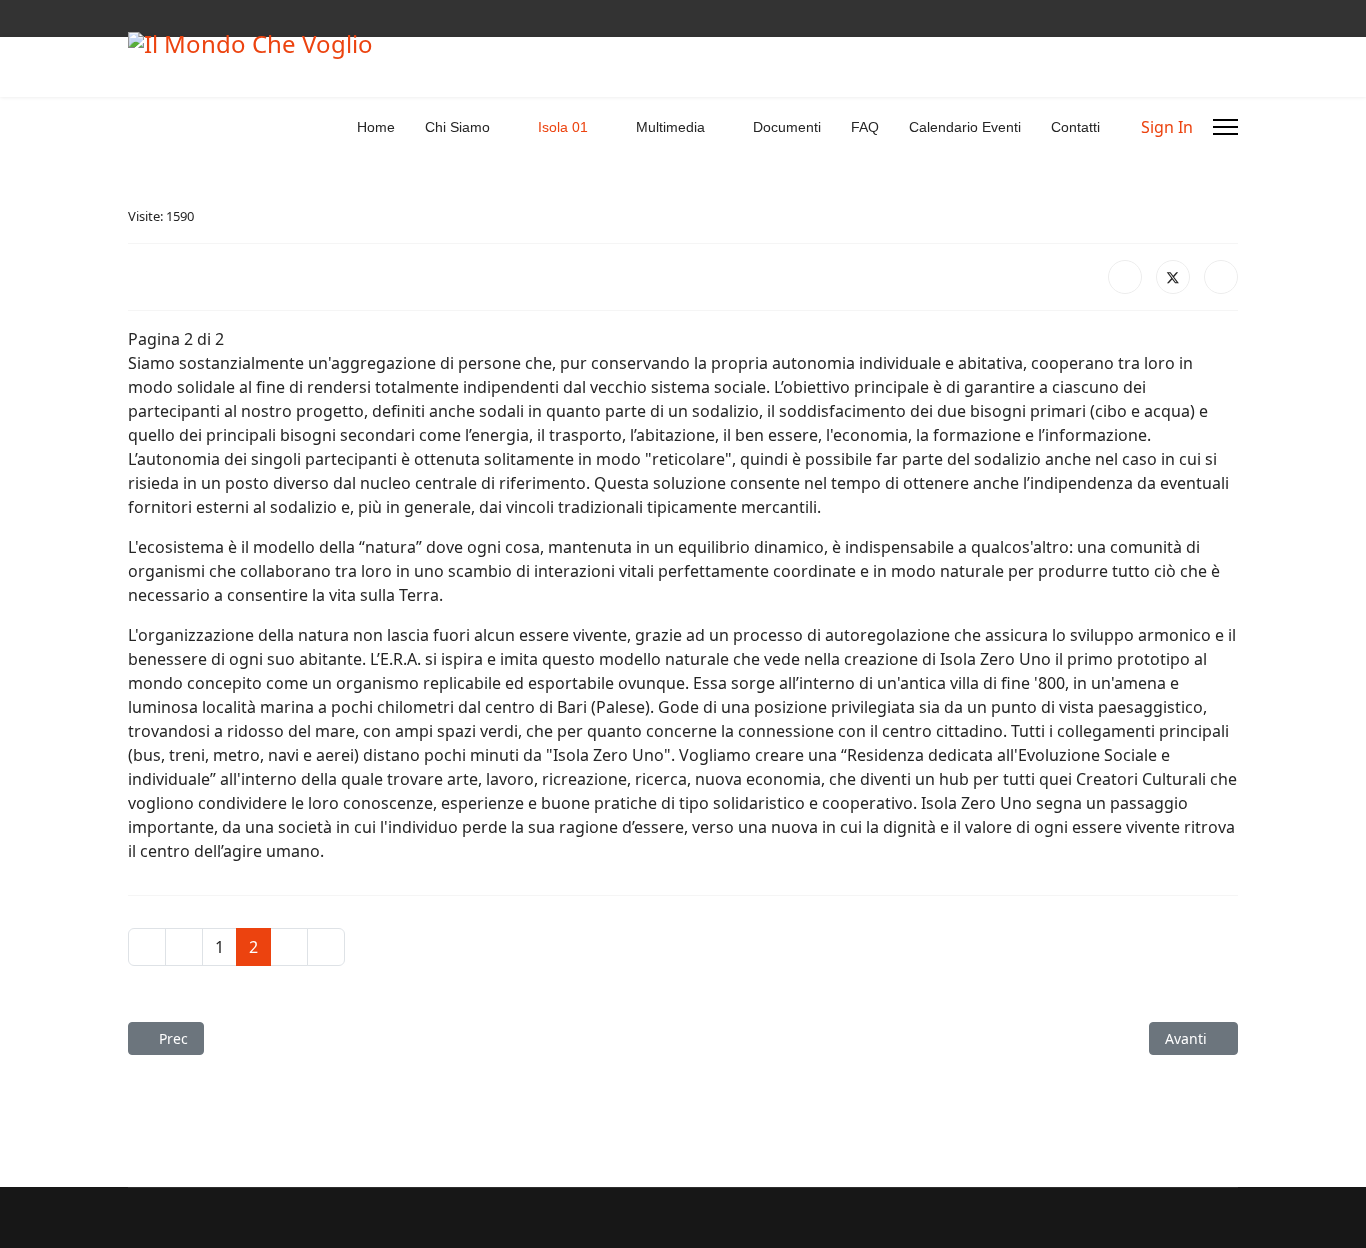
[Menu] (1225, 127)
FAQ (865, 127)
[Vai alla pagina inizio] (147, 947)
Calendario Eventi (965, 127)
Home (376, 127)
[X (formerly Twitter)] (1173, 277)
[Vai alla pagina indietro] (184, 947)
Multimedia (670, 127)
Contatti (1075, 127)
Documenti (787, 127)
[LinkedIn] (1221, 277)
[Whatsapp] (195, 18)
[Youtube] (164, 18)
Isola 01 (563, 127)
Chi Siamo (457, 127)
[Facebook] (133, 18)
